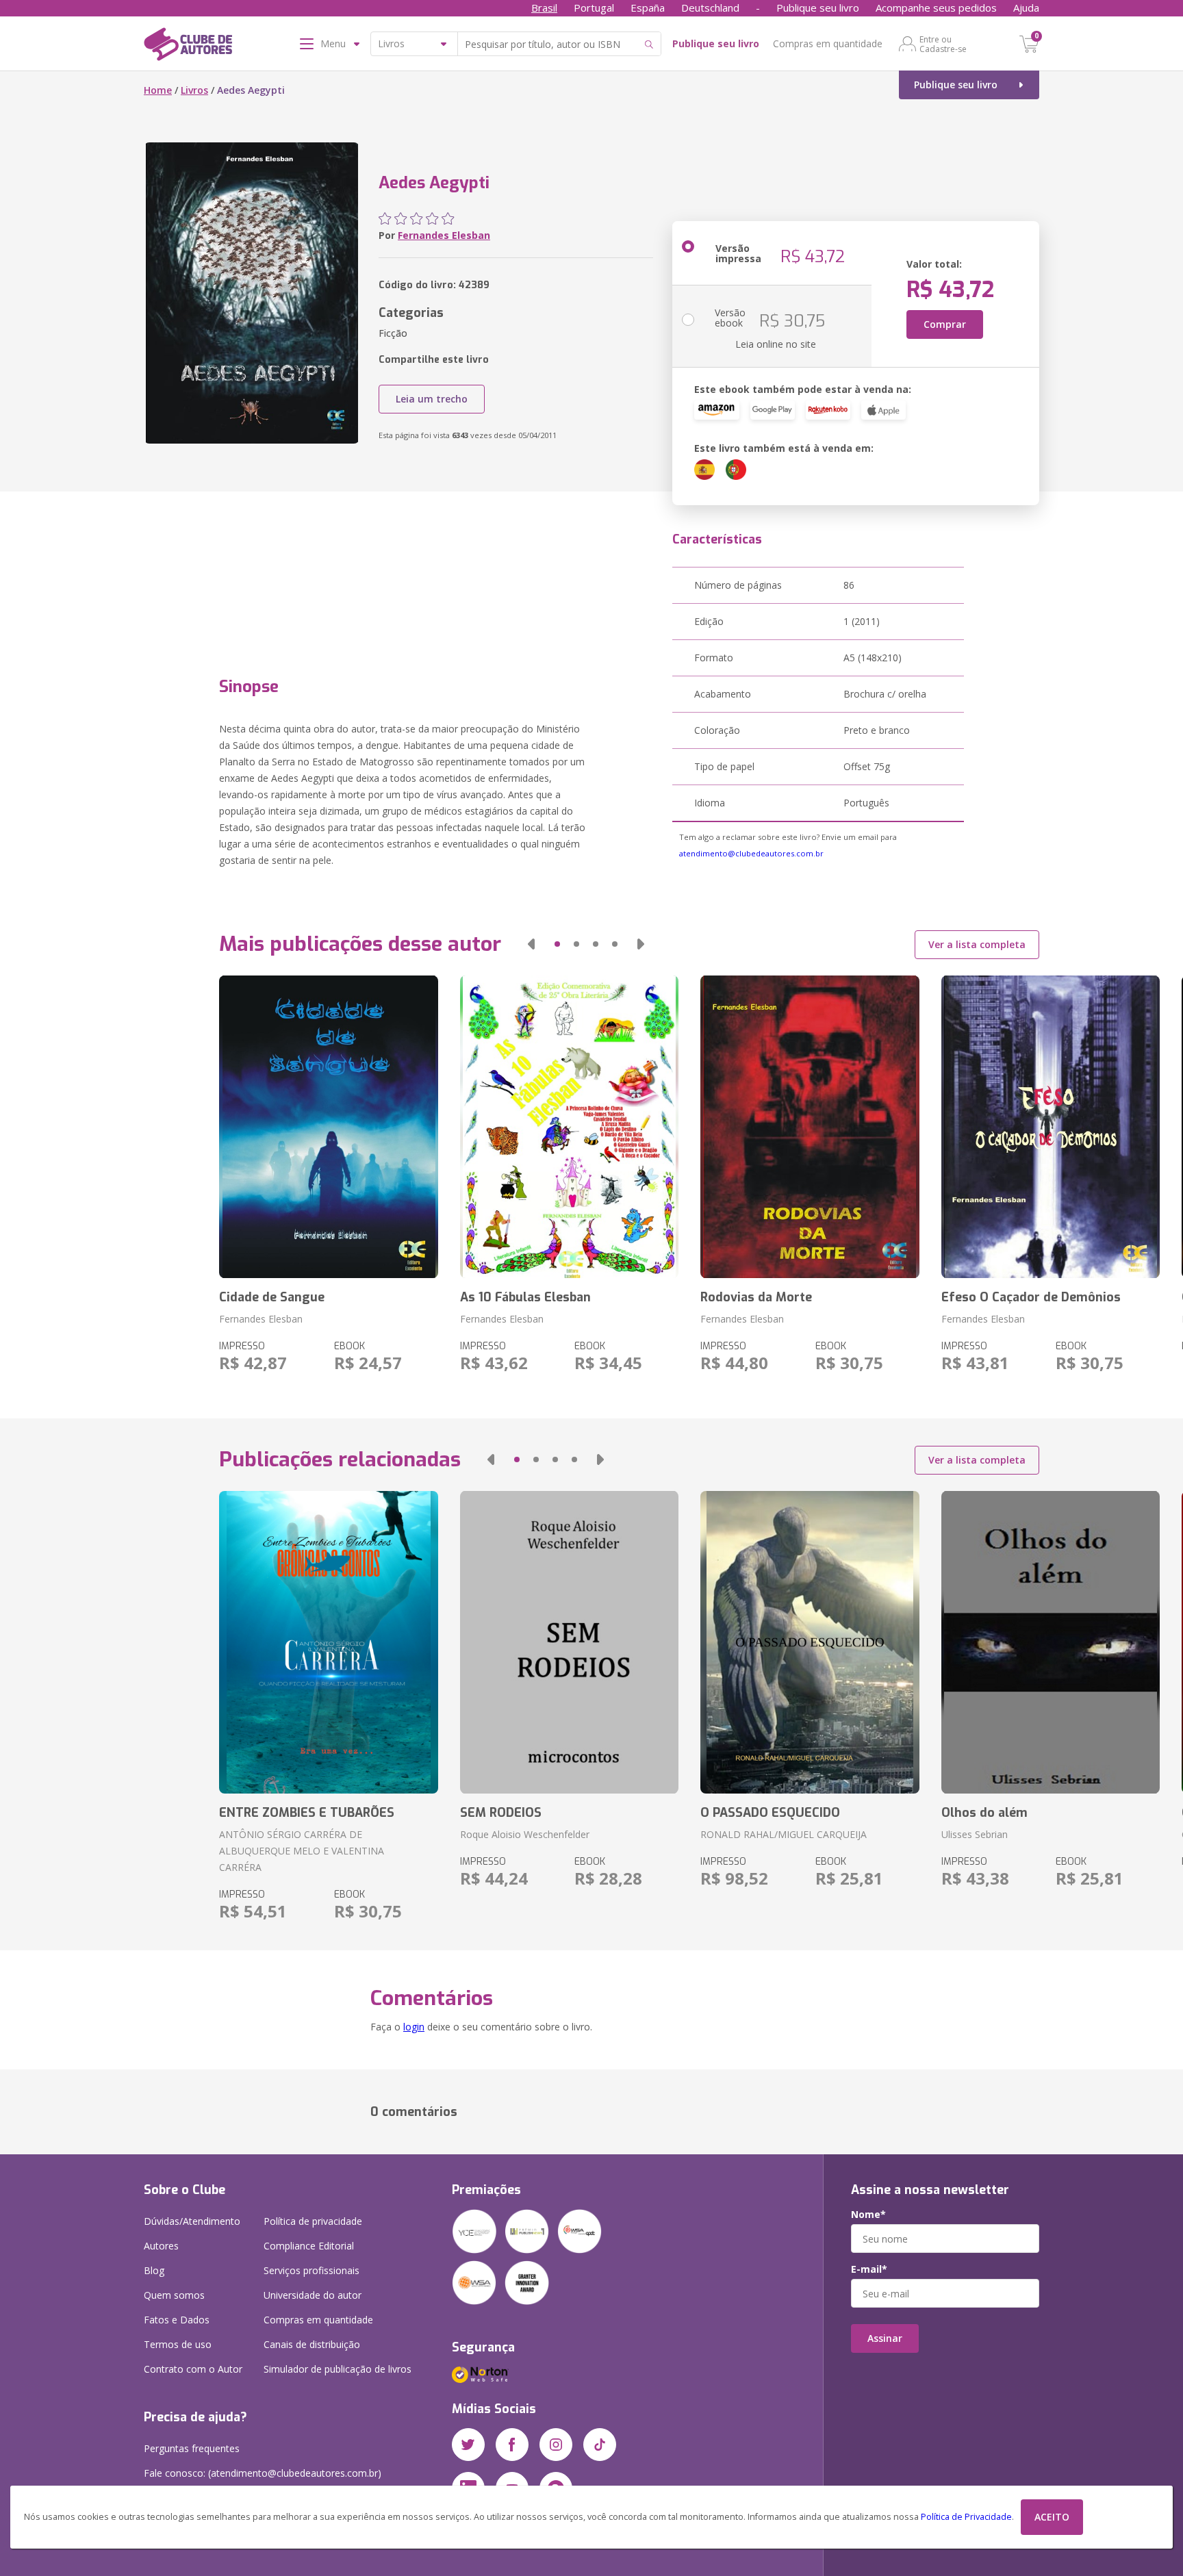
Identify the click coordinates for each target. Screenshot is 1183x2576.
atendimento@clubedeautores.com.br (751, 853)
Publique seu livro (818, 8)
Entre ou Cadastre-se (943, 44)
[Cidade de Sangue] (328, 1127)
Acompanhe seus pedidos (936, 8)
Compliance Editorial (309, 2246)
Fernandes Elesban (444, 235)
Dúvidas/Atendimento (192, 2221)
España (648, 8)
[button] (531, 944)
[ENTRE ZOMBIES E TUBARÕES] (328, 1642)
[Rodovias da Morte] (810, 1127)
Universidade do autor (313, 2295)
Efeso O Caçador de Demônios (1031, 1297)
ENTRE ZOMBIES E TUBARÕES (307, 1813)
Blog (154, 2270)
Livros (194, 90)
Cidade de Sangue (272, 1297)
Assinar (885, 2338)
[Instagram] (556, 2445)
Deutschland (710, 8)
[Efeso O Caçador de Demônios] (1051, 1127)
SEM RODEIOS (501, 1813)
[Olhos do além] (1051, 1642)
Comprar (945, 324)
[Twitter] (468, 2445)
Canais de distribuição (312, 2344)
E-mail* (869, 2269)
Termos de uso (178, 2344)
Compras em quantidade (828, 43)
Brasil (544, 8)
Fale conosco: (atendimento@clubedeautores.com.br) (263, 2473)
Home (158, 90)
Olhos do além (984, 1813)
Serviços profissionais (311, 2270)
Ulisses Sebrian (975, 1834)
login (414, 2027)
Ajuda (1026, 8)
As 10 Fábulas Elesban (525, 1297)
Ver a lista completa (977, 944)
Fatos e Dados (177, 2320)
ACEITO (1052, 2517)
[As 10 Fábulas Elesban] (569, 1127)
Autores (161, 2246)
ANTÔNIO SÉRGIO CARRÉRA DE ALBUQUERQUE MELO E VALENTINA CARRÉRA (302, 1851)
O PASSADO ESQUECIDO (770, 1813)
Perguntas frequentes (192, 2448)
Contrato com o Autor (193, 2369)
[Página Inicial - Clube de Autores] (188, 47)
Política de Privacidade (966, 2517)
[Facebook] (512, 2445)
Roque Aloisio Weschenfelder (525, 1834)
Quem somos (174, 2295)
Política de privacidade (313, 2221)
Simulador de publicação (338, 2369)
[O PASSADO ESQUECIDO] (810, 1642)
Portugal (594, 8)
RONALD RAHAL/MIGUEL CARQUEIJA (784, 1834)
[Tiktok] (600, 2445)
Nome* (868, 2215)
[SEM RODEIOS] (569, 1642)
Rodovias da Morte (756, 1297)
